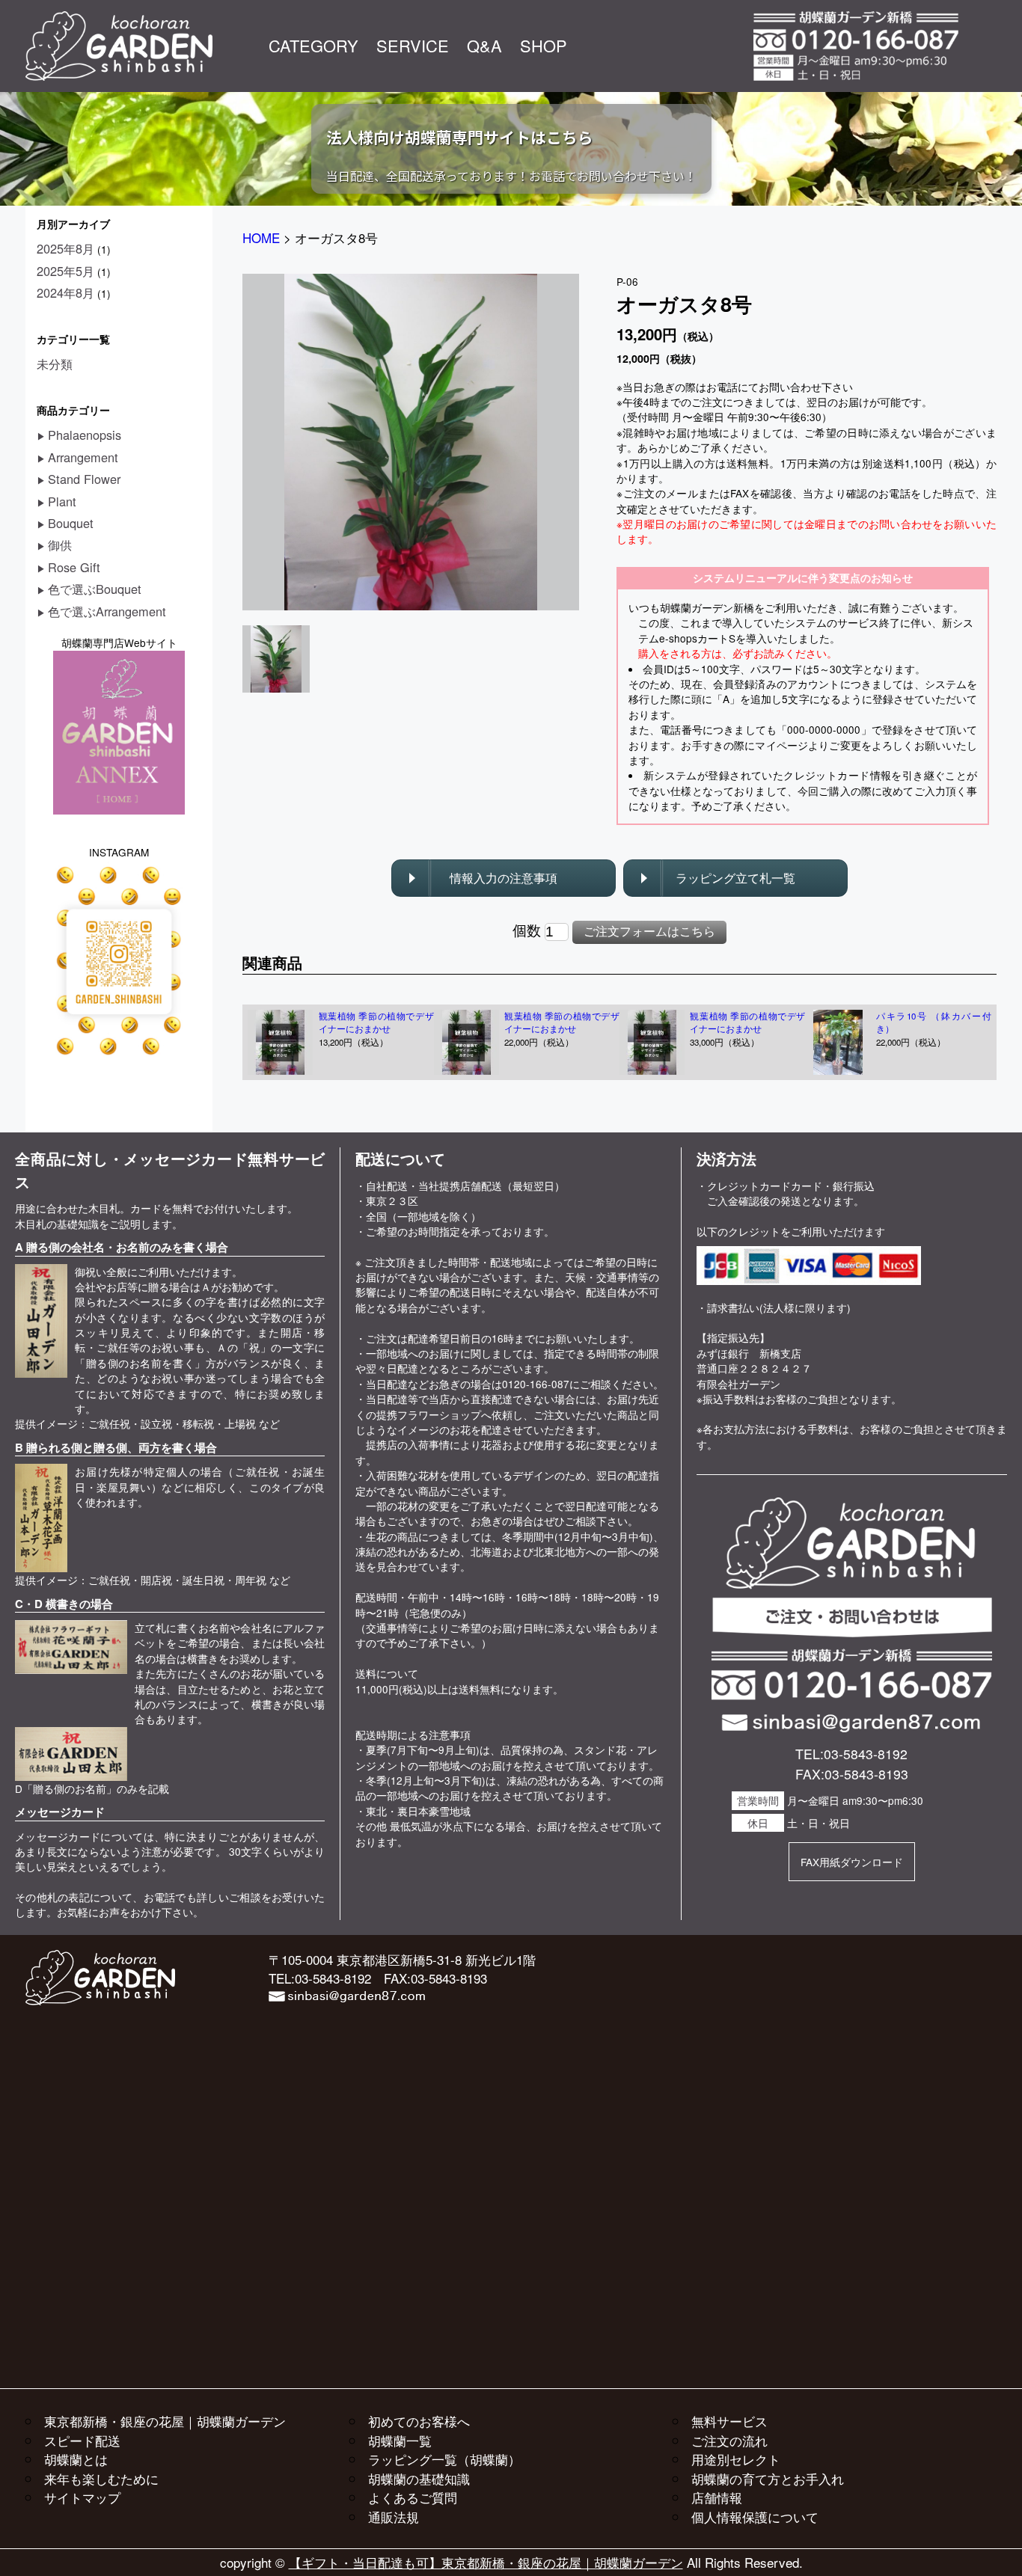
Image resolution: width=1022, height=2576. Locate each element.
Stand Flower (84, 479)
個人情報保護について (755, 2517)
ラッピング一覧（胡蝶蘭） (444, 2459)
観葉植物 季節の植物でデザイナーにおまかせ (376, 1022)
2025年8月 (65, 248)
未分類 (55, 364)
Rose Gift (74, 567)
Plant (62, 501)
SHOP (544, 45)
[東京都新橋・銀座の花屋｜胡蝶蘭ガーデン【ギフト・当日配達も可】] (119, 19)
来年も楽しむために (101, 2478)
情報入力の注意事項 (504, 878)
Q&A (484, 45)
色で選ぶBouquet (95, 589)
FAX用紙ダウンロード (852, 1862)
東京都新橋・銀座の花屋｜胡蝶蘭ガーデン (165, 2421)
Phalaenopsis (85, 435)
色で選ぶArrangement (107, 611)
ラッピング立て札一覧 (735, 878)
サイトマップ (82, 2497)
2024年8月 (65, 292)
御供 (60, 545)
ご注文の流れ (729, 2440)
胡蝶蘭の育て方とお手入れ (768, 2478)
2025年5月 (65, 271)
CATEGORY (313, 45)
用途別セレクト (736, 2459)
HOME (261, 237)
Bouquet (71, 523)
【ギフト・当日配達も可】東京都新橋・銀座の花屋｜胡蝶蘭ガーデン (486, 2562)
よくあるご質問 (413, 2497)
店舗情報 (717, 2497)
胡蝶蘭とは (76, 2459)
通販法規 (394, 2517)
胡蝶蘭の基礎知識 (419, 2478)
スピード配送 (82, 2440)
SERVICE (413, 45)
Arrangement (83, 457)
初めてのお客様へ (419, 2421)
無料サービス (729, 2421)
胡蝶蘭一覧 (400, 2440)
